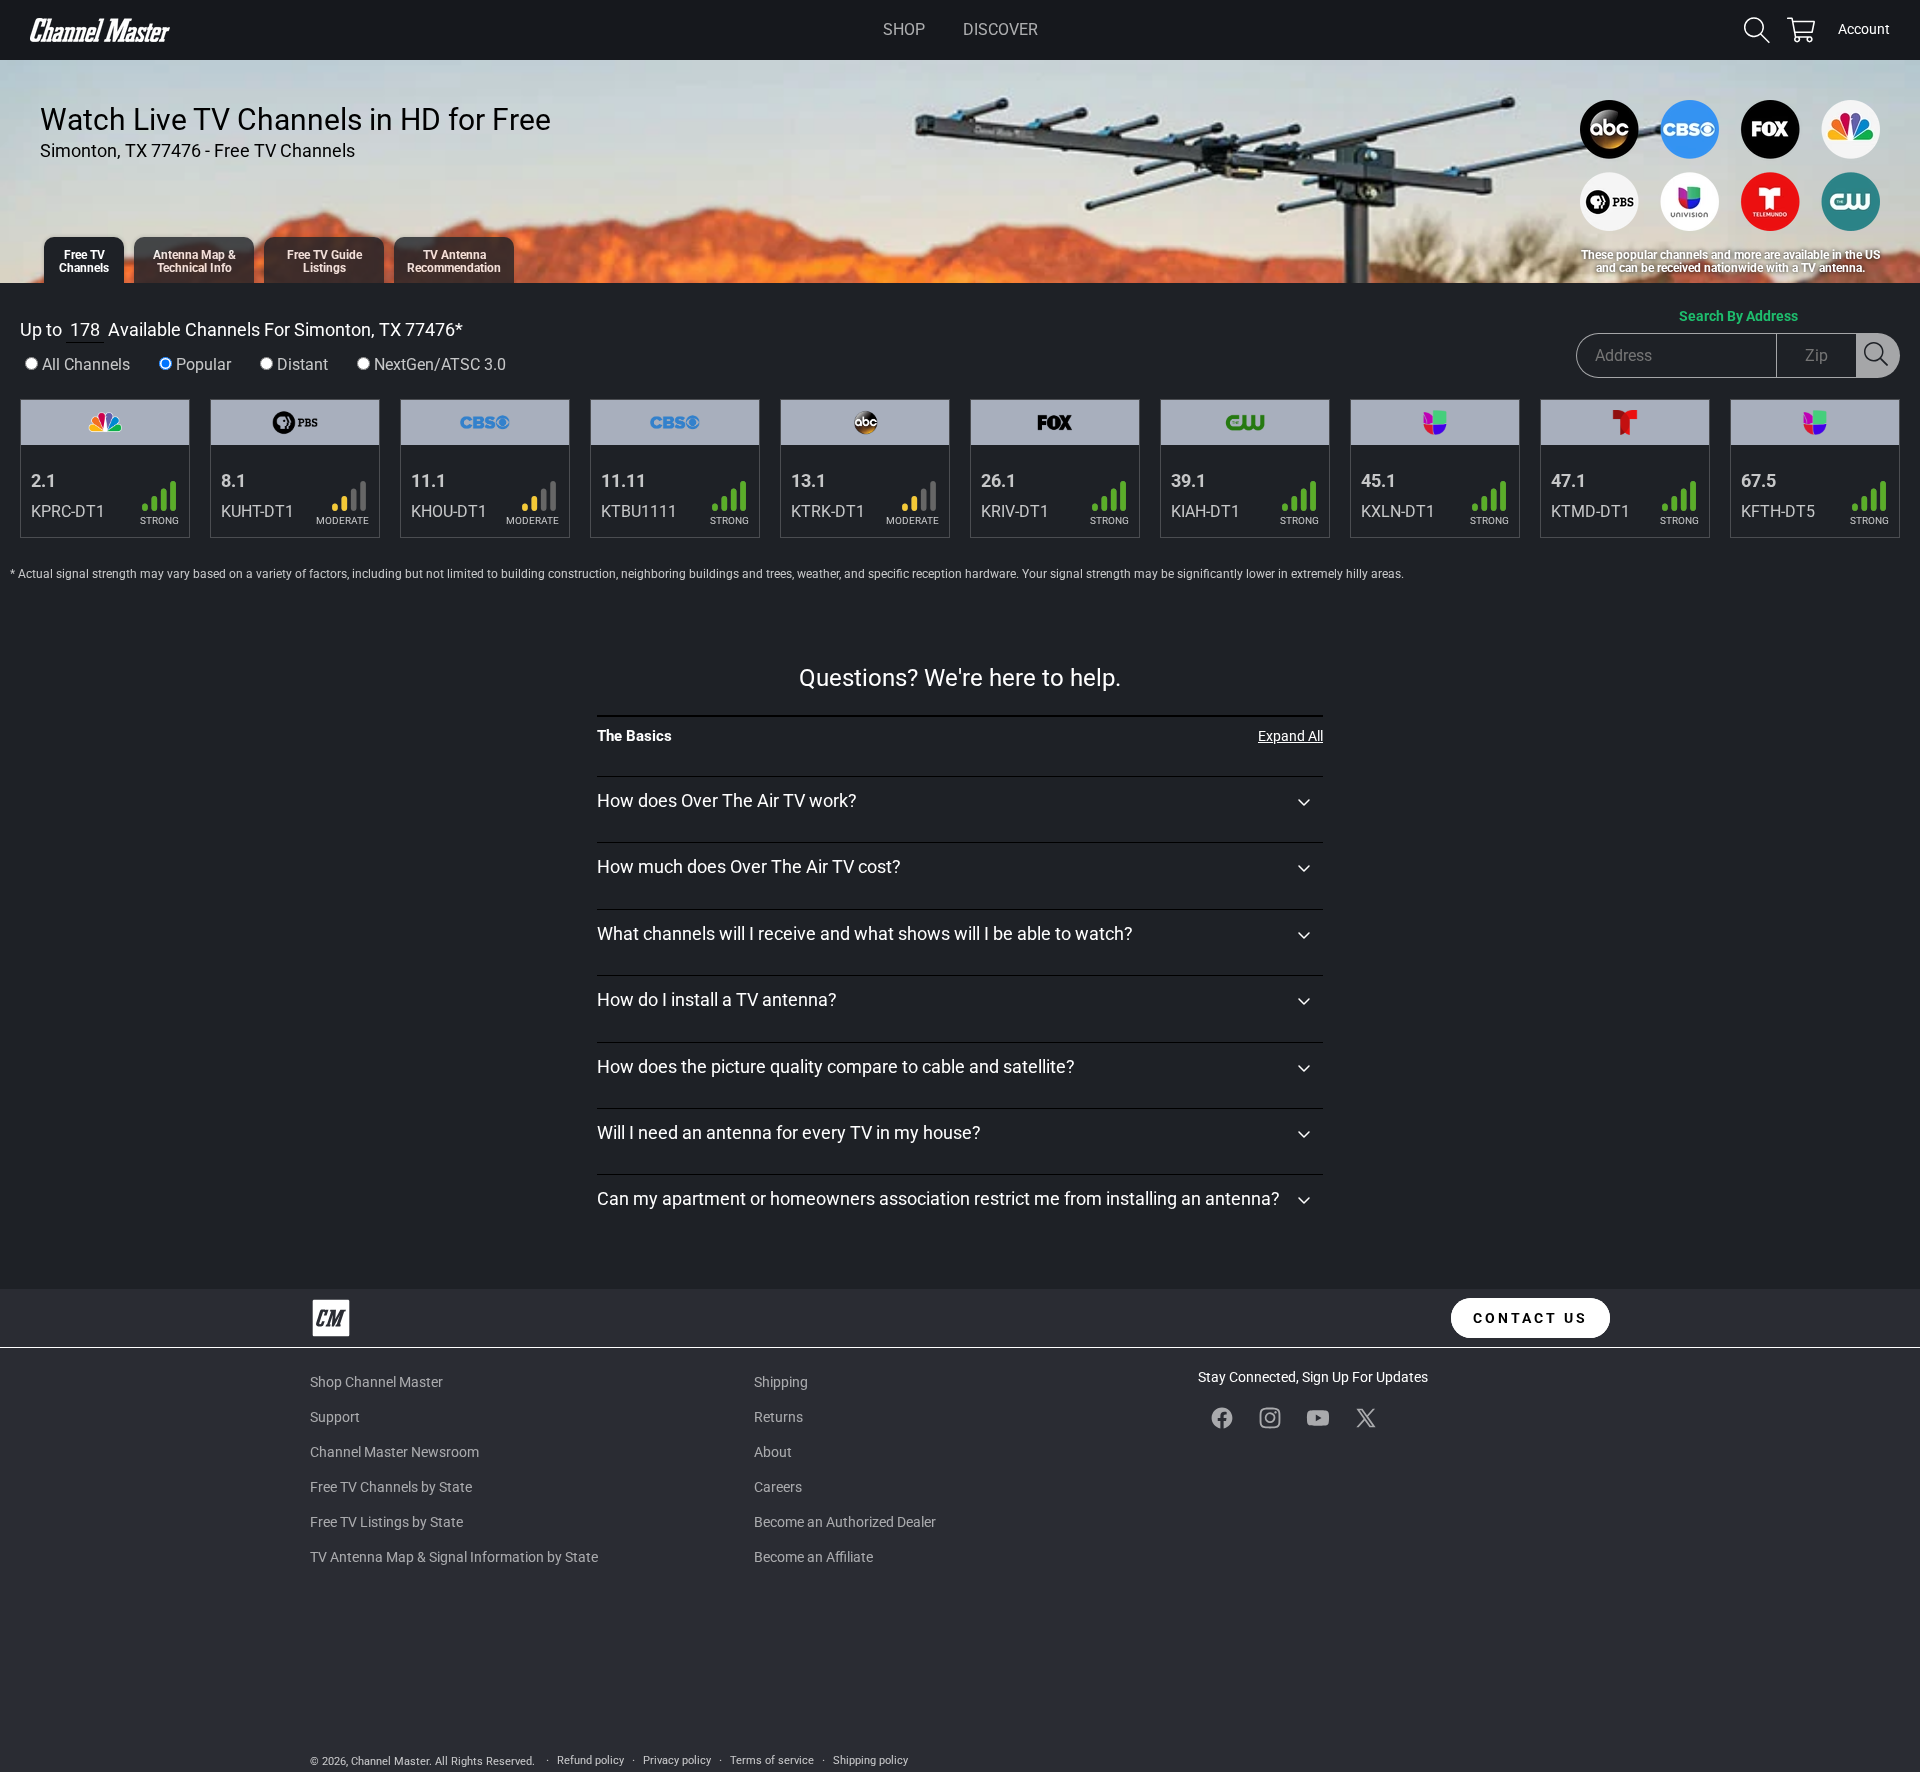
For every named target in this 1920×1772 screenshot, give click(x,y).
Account (1864, 31)
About (773, 1452)
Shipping (781, 1382)
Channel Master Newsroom (394, 1452)
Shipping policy (870, 1760)
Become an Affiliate (813, 1558)
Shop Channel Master (376, 1382)
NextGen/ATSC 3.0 (440, 364)
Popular (203, 364)
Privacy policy (677, 1760)
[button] (904, 30)
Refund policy (590, 1760)
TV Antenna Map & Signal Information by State (454, 1558)
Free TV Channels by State (391, 1487)
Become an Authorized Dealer (845, 1522)
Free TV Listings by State (386, 1522)
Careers (778, 1487)
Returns (778, 1417)
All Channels (86, 364)
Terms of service (772, 1760)
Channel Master (390, 1761)
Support (335, 1417)
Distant (302, 364)
